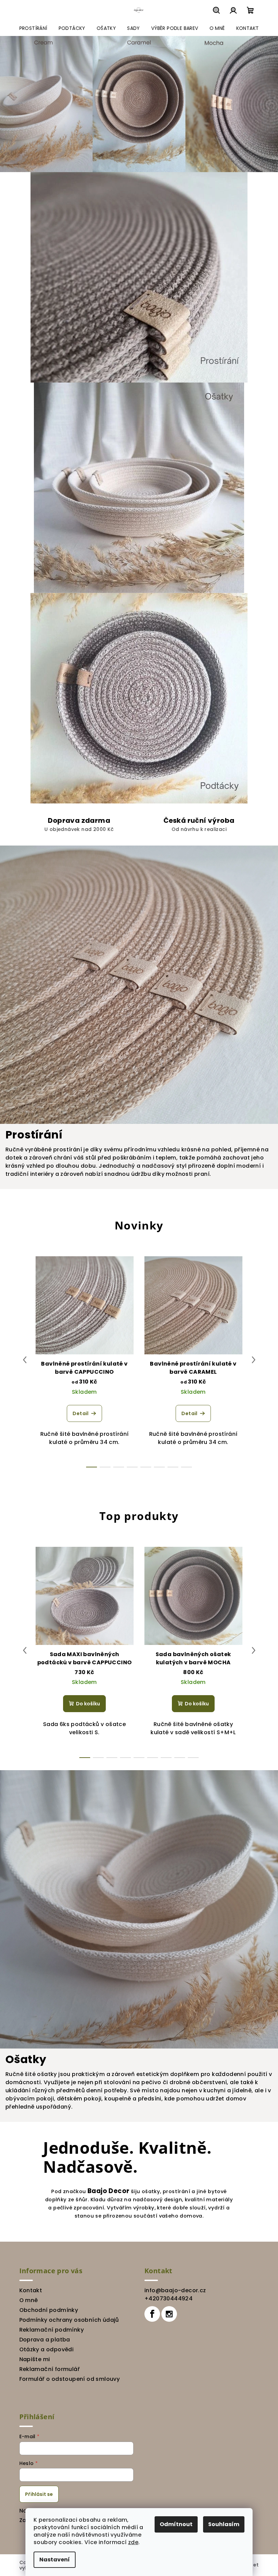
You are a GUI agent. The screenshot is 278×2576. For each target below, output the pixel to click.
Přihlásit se (36, 2494)
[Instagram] (167, 2314)
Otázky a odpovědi (44, 2349)
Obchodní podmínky (46, 2310)
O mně (26, 2300)
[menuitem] (31, 28)
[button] (14, 104)
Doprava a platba (42, 2340)
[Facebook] (150, 2314)
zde (131, 2542)
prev (22, 1360)
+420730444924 (166, 2299)
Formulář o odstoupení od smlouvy (67, 2379)
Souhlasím (221, 2524)
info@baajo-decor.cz (173, 2290)
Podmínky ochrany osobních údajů (66, 2320)
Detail (78, 1413)
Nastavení (52, 2560)
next (251, 1360)
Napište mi (32, 2359)
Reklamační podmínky (49, 2330)
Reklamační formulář (47, 2369)
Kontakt (28, 2290)
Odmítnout (174, 2524)
